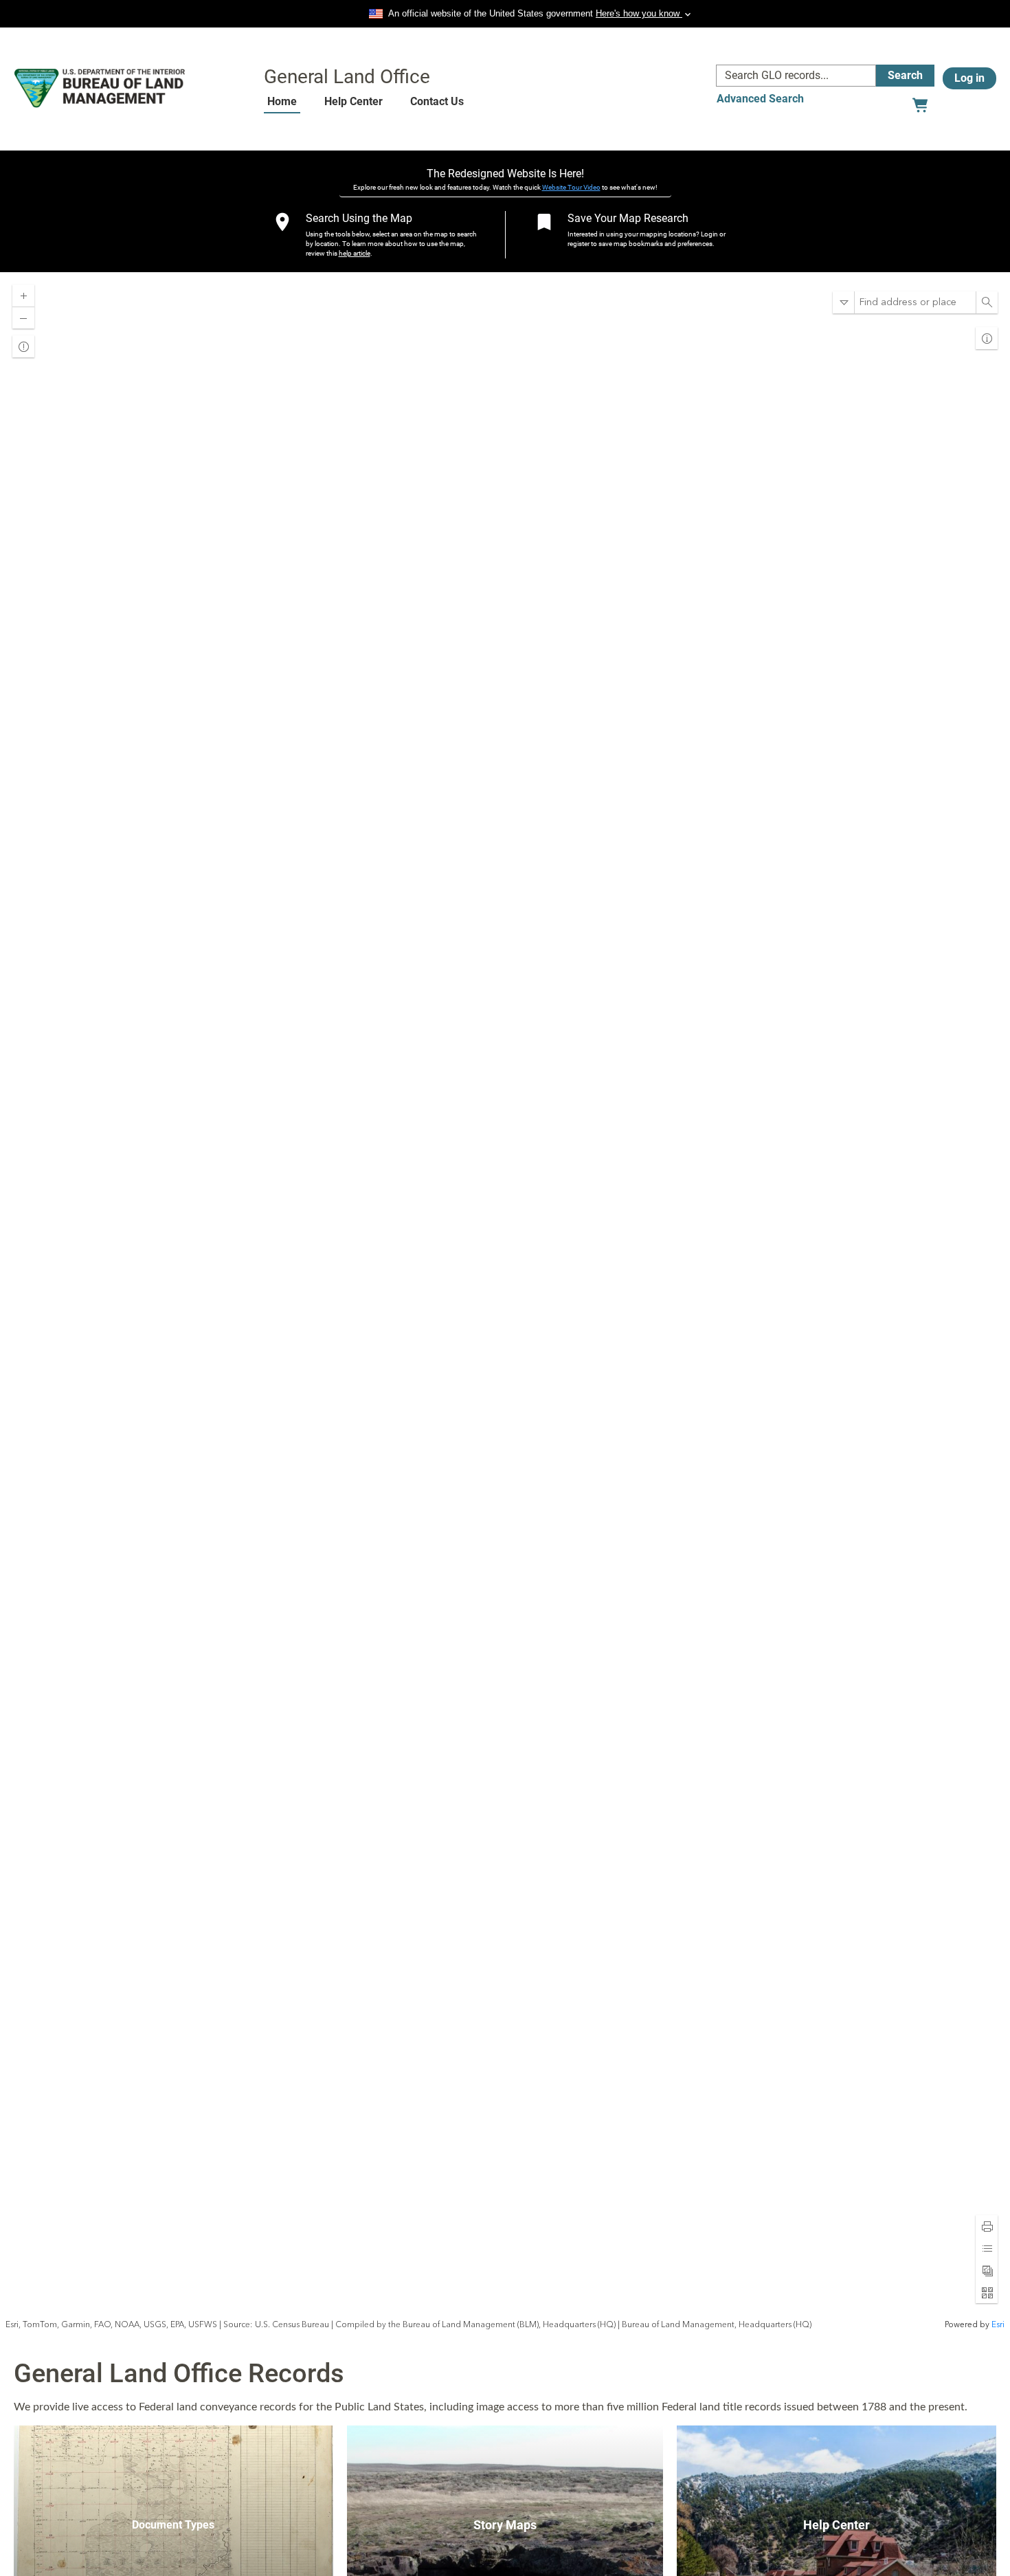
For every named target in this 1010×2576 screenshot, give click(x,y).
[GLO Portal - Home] (100, 88)
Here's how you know (639, 13)
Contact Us (437, 101)
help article (355, 253)
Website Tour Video (571, 187)
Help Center (353, 101)
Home (282, 101)
